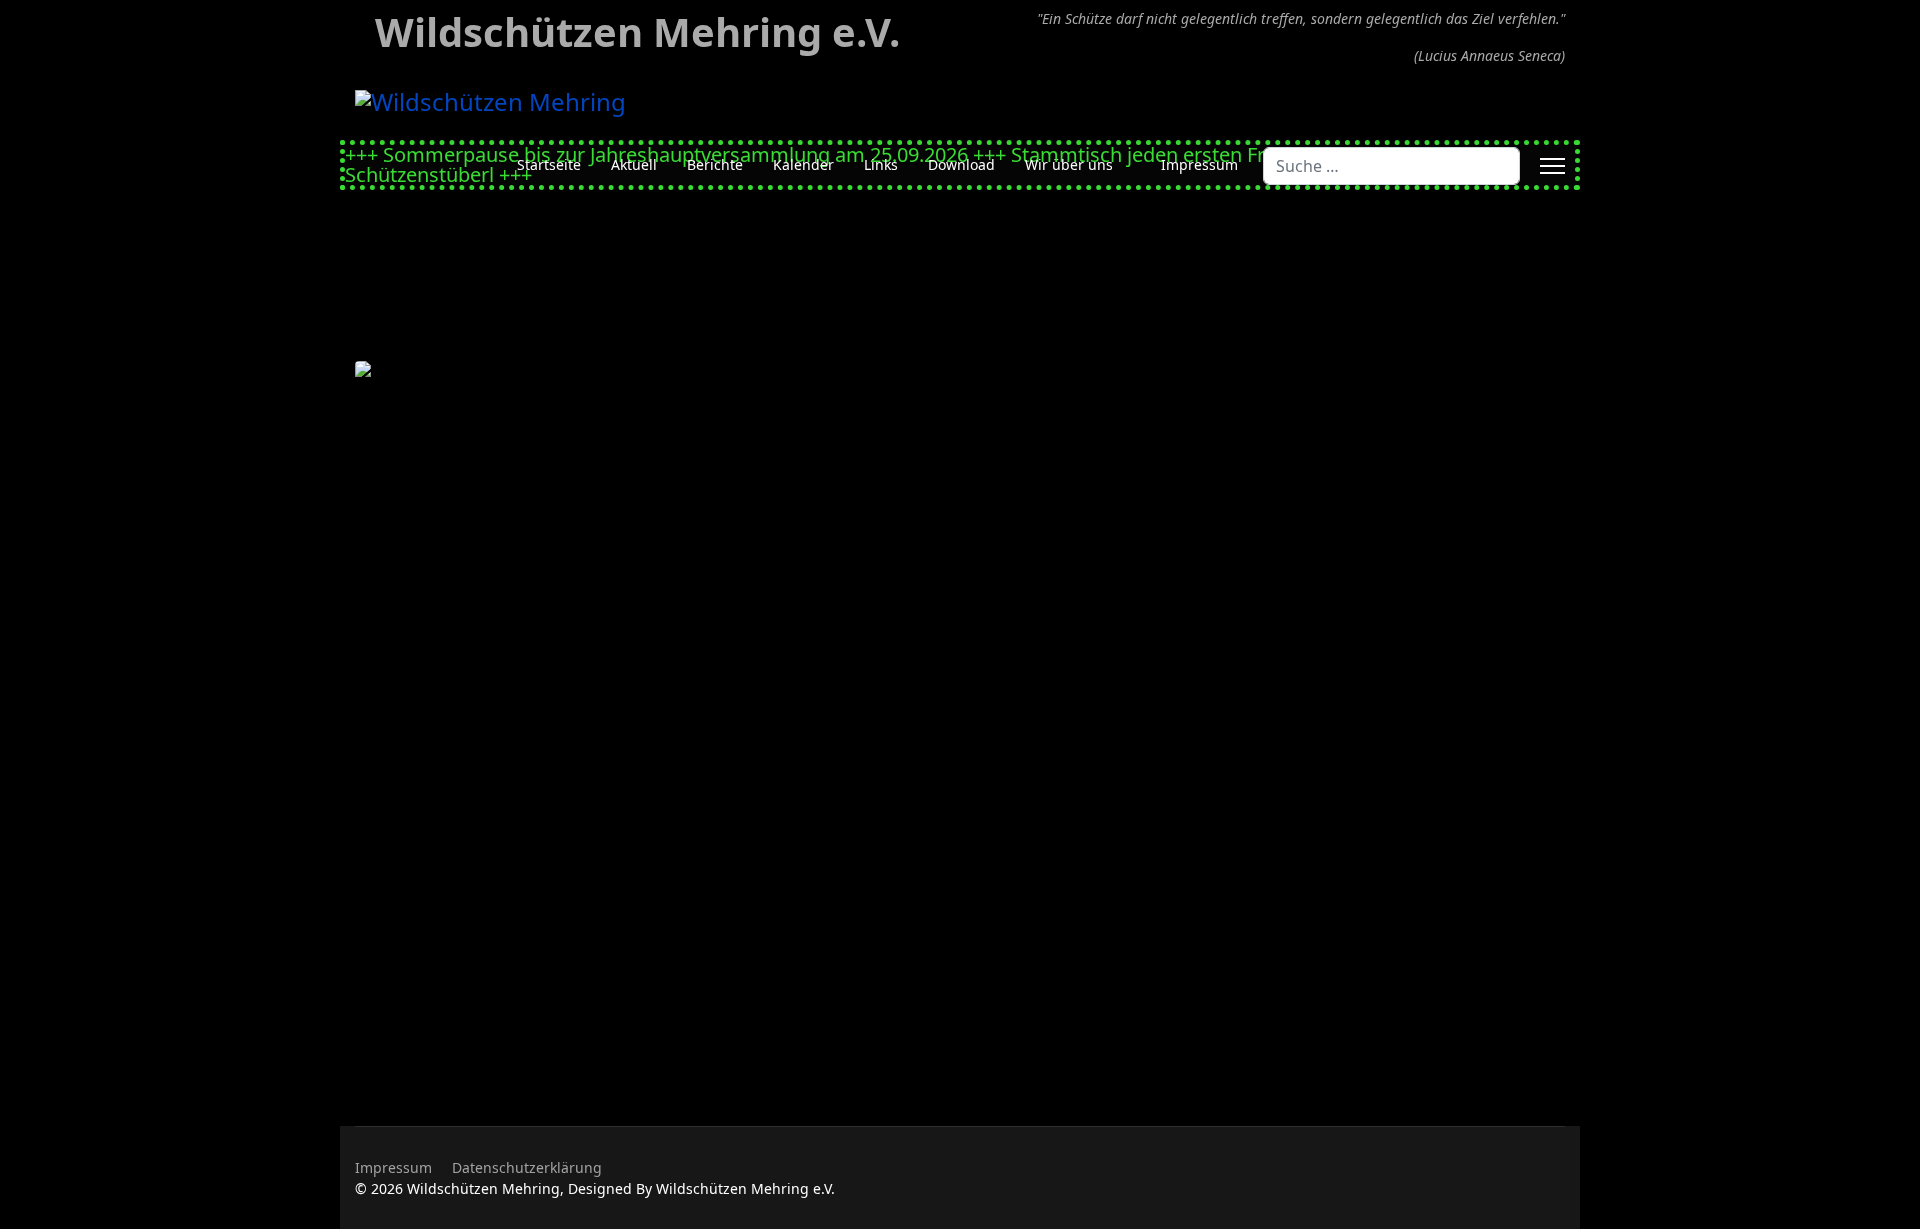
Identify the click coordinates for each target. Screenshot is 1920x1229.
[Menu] (1552, 166)
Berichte (715, 164)
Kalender (803, 164)
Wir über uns (1069, 164)
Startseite (549, 164)
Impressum (1199, 164)
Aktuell (634, 164)
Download (961, 164)
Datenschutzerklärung (527, 1167)
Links (881, 164)
